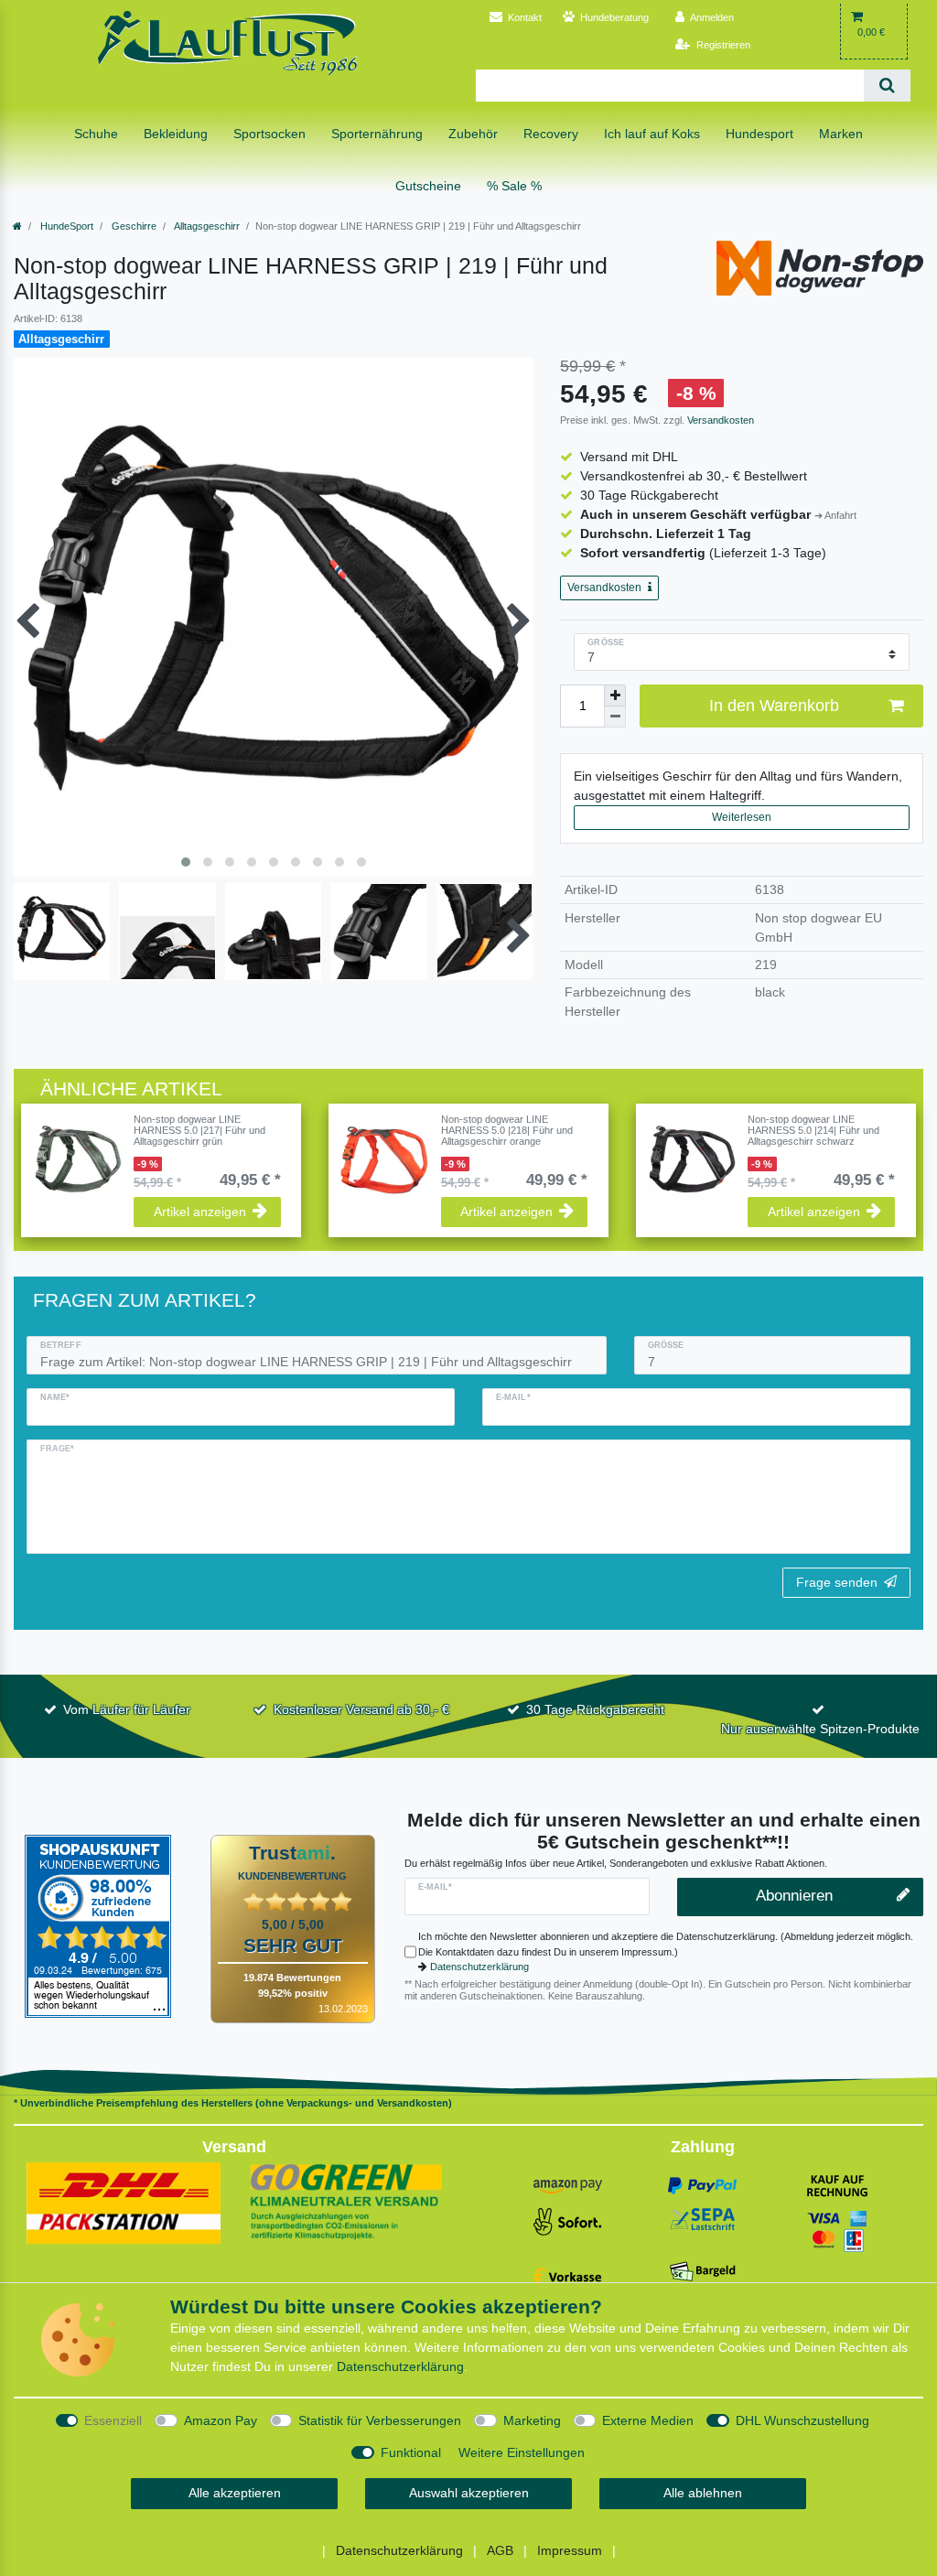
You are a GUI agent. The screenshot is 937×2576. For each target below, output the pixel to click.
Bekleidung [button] (176, 134)
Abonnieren (794, 1896)
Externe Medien (648, 2420)
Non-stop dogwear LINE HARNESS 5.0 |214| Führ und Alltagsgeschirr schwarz (813, 1131)
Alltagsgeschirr (206, 226)
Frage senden (837, 1582)
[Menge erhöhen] (615, 695)
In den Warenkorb (774, 706)
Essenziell (113, 2420)
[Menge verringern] (615, 717)
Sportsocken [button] (269, 134)
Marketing (532, 2420)
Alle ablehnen (703, 2493)
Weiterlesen (742, 817)
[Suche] (887, 86)
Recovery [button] (551, 134)
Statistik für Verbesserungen (380, 2420)
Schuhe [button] (96, 134)
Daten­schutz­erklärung (400, 2366)
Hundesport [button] (759, 134)
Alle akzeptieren (235, 2493)
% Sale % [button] (514, 186)
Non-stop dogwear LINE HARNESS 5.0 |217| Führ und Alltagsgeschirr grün (199, 1131)
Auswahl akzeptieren (469, 2493)
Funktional (411, 2452)
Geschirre (133, 226)
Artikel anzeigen (200, 1212)
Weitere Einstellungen (522, 2452)
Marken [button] (841, 134)
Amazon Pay (221, 2420)
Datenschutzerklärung (479, 1967)
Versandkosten (719, 420)
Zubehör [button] (473, 134)
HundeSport (65, 226)
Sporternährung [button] (377, 134)
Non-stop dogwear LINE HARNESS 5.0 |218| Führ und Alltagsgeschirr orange (507, 1131)
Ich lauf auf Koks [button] (652, 134)
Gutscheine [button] (428, 186)
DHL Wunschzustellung (802, 2420)
